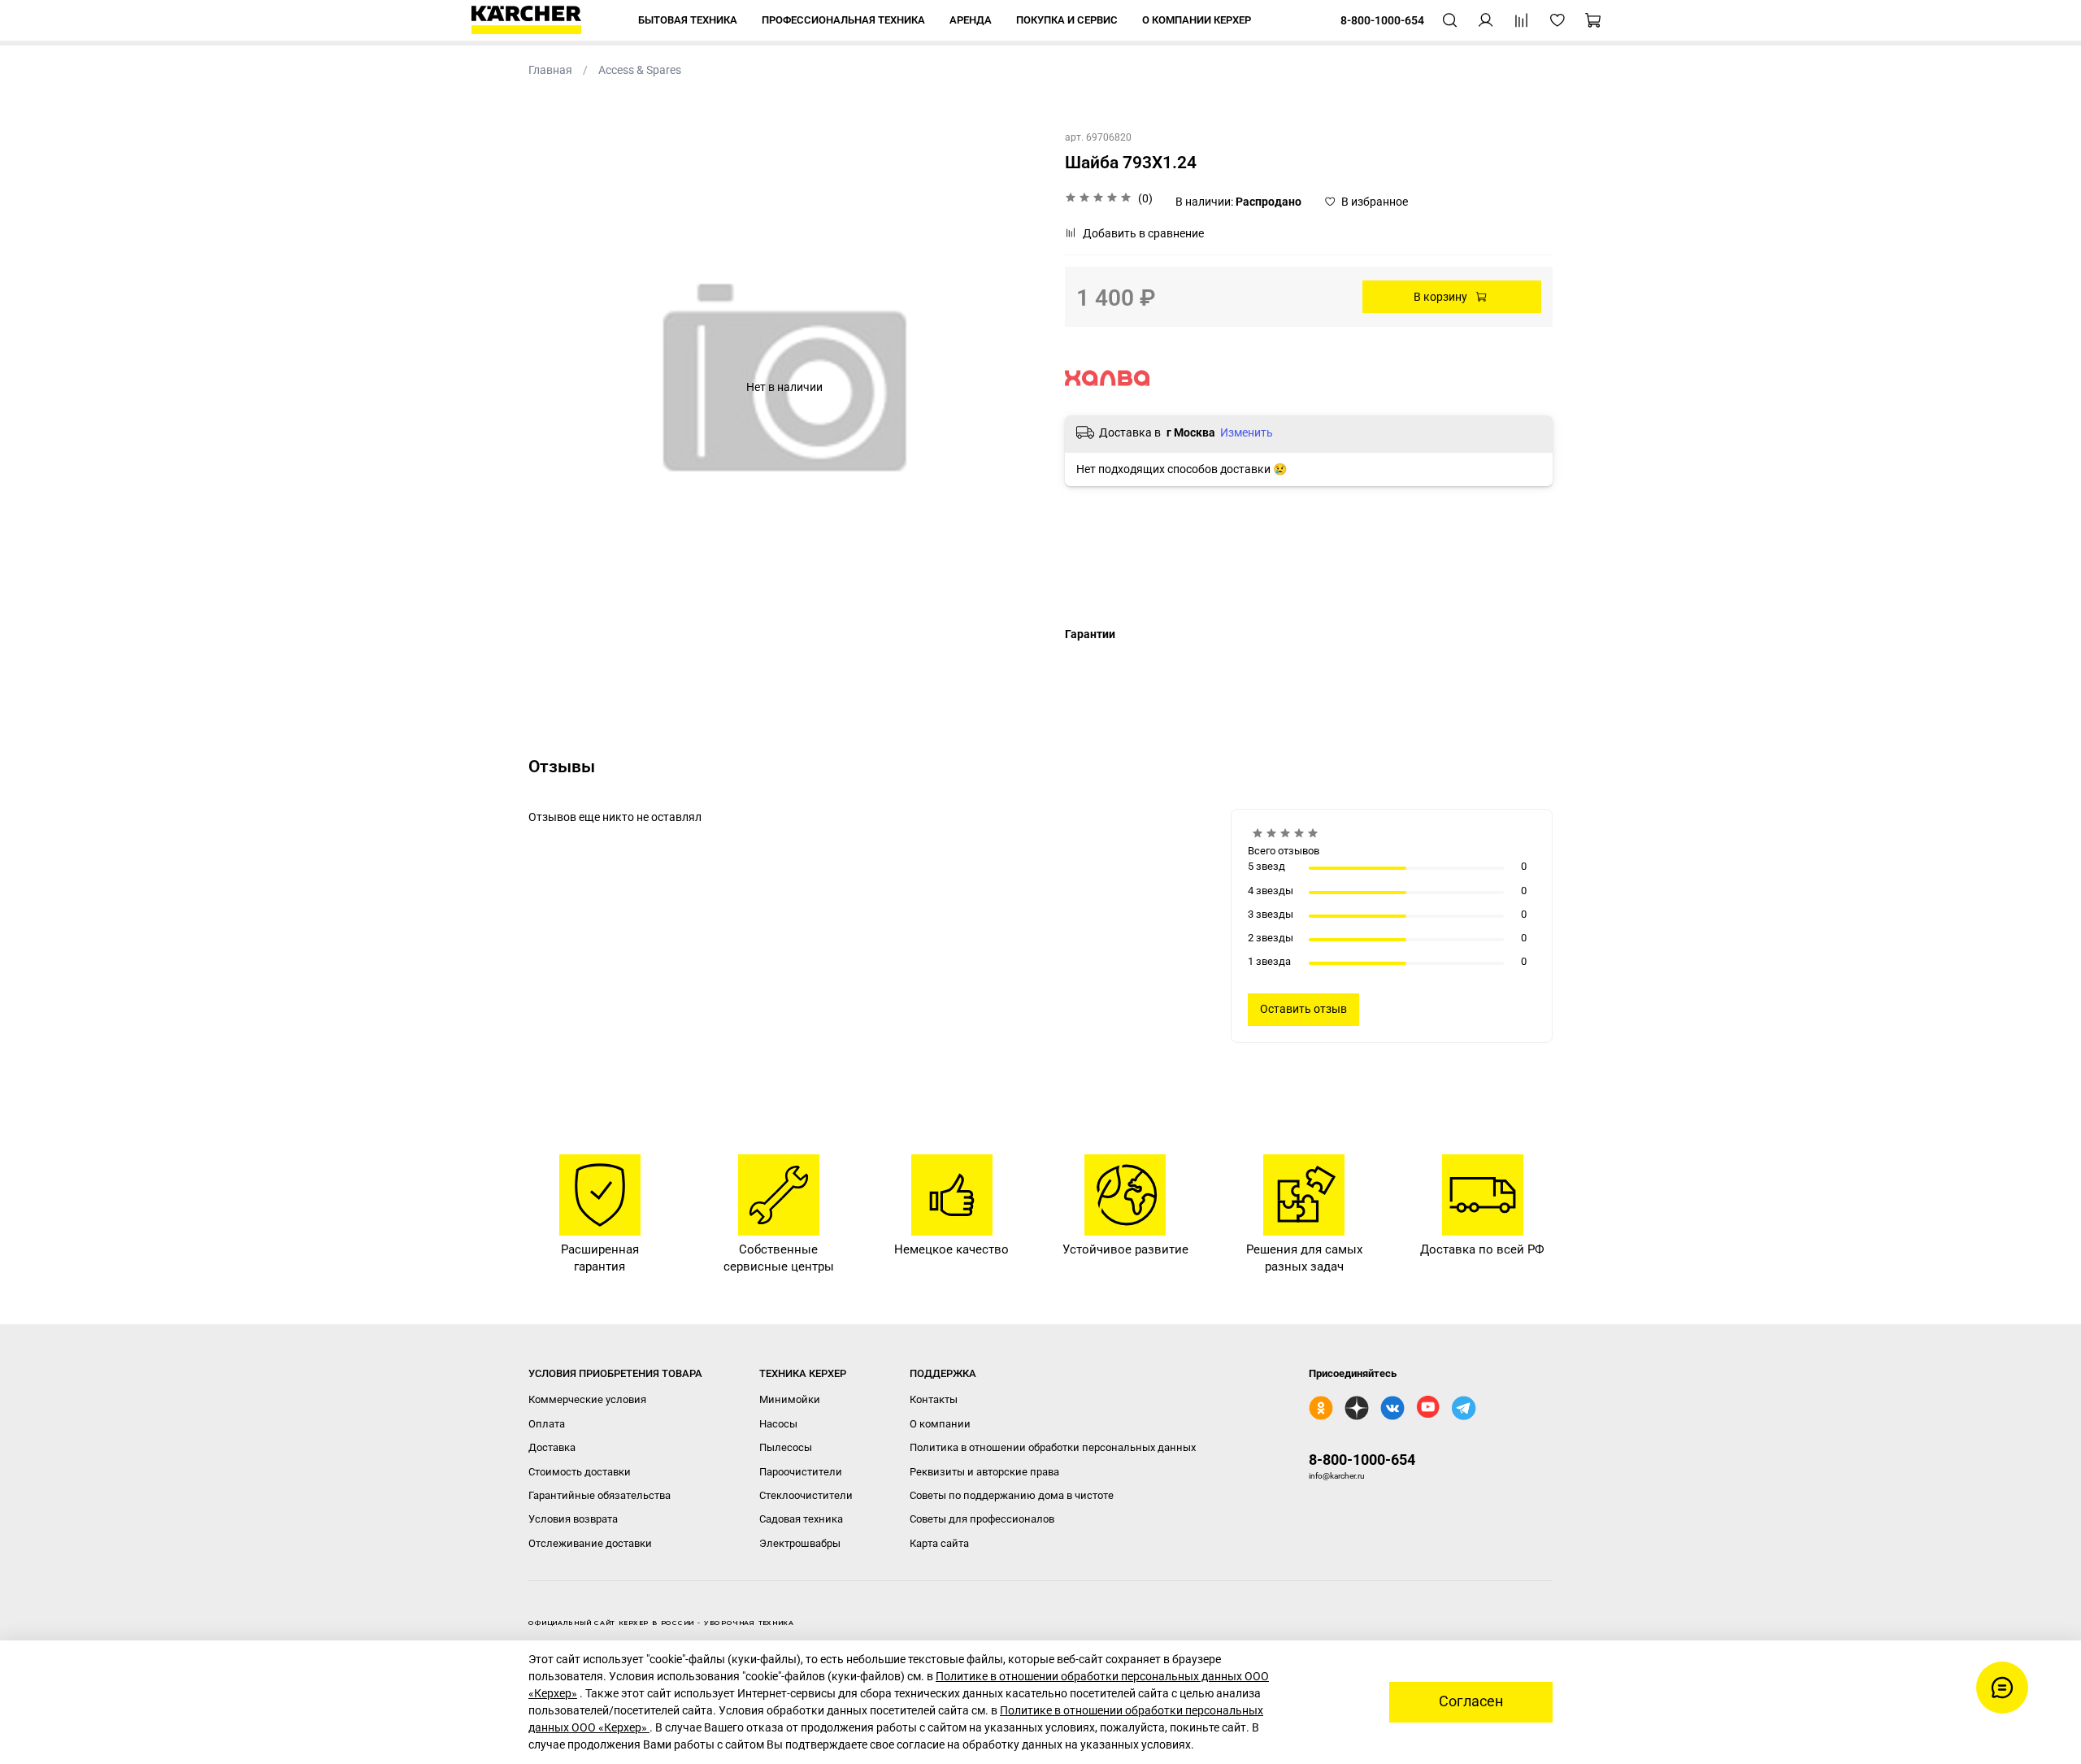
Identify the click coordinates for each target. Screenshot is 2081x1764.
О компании (940, 1424)
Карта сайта (939, 1543)
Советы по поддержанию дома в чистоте (1012, 1495)
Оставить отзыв (1303, 1009)
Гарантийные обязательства (600, 1495)
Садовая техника (801, 1519)
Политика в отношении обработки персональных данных (1053, 1447)
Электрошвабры (800, 1543)
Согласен (1471, 1701)
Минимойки (790, 1399)
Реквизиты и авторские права (984, 1472)
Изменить (1247, 432)
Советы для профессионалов (982, 1519)
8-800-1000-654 (1362, 1460)
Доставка (552, 1447)
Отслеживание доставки (590, 1543)
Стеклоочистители (806, 1495)
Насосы (778, 1424)
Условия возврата (573, 1519)
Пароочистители (801, 1472)
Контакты (934, 1399)
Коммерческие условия (587, 1399)
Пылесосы (786, 1447)
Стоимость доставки (580, 1472)
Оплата (547, 1424)
